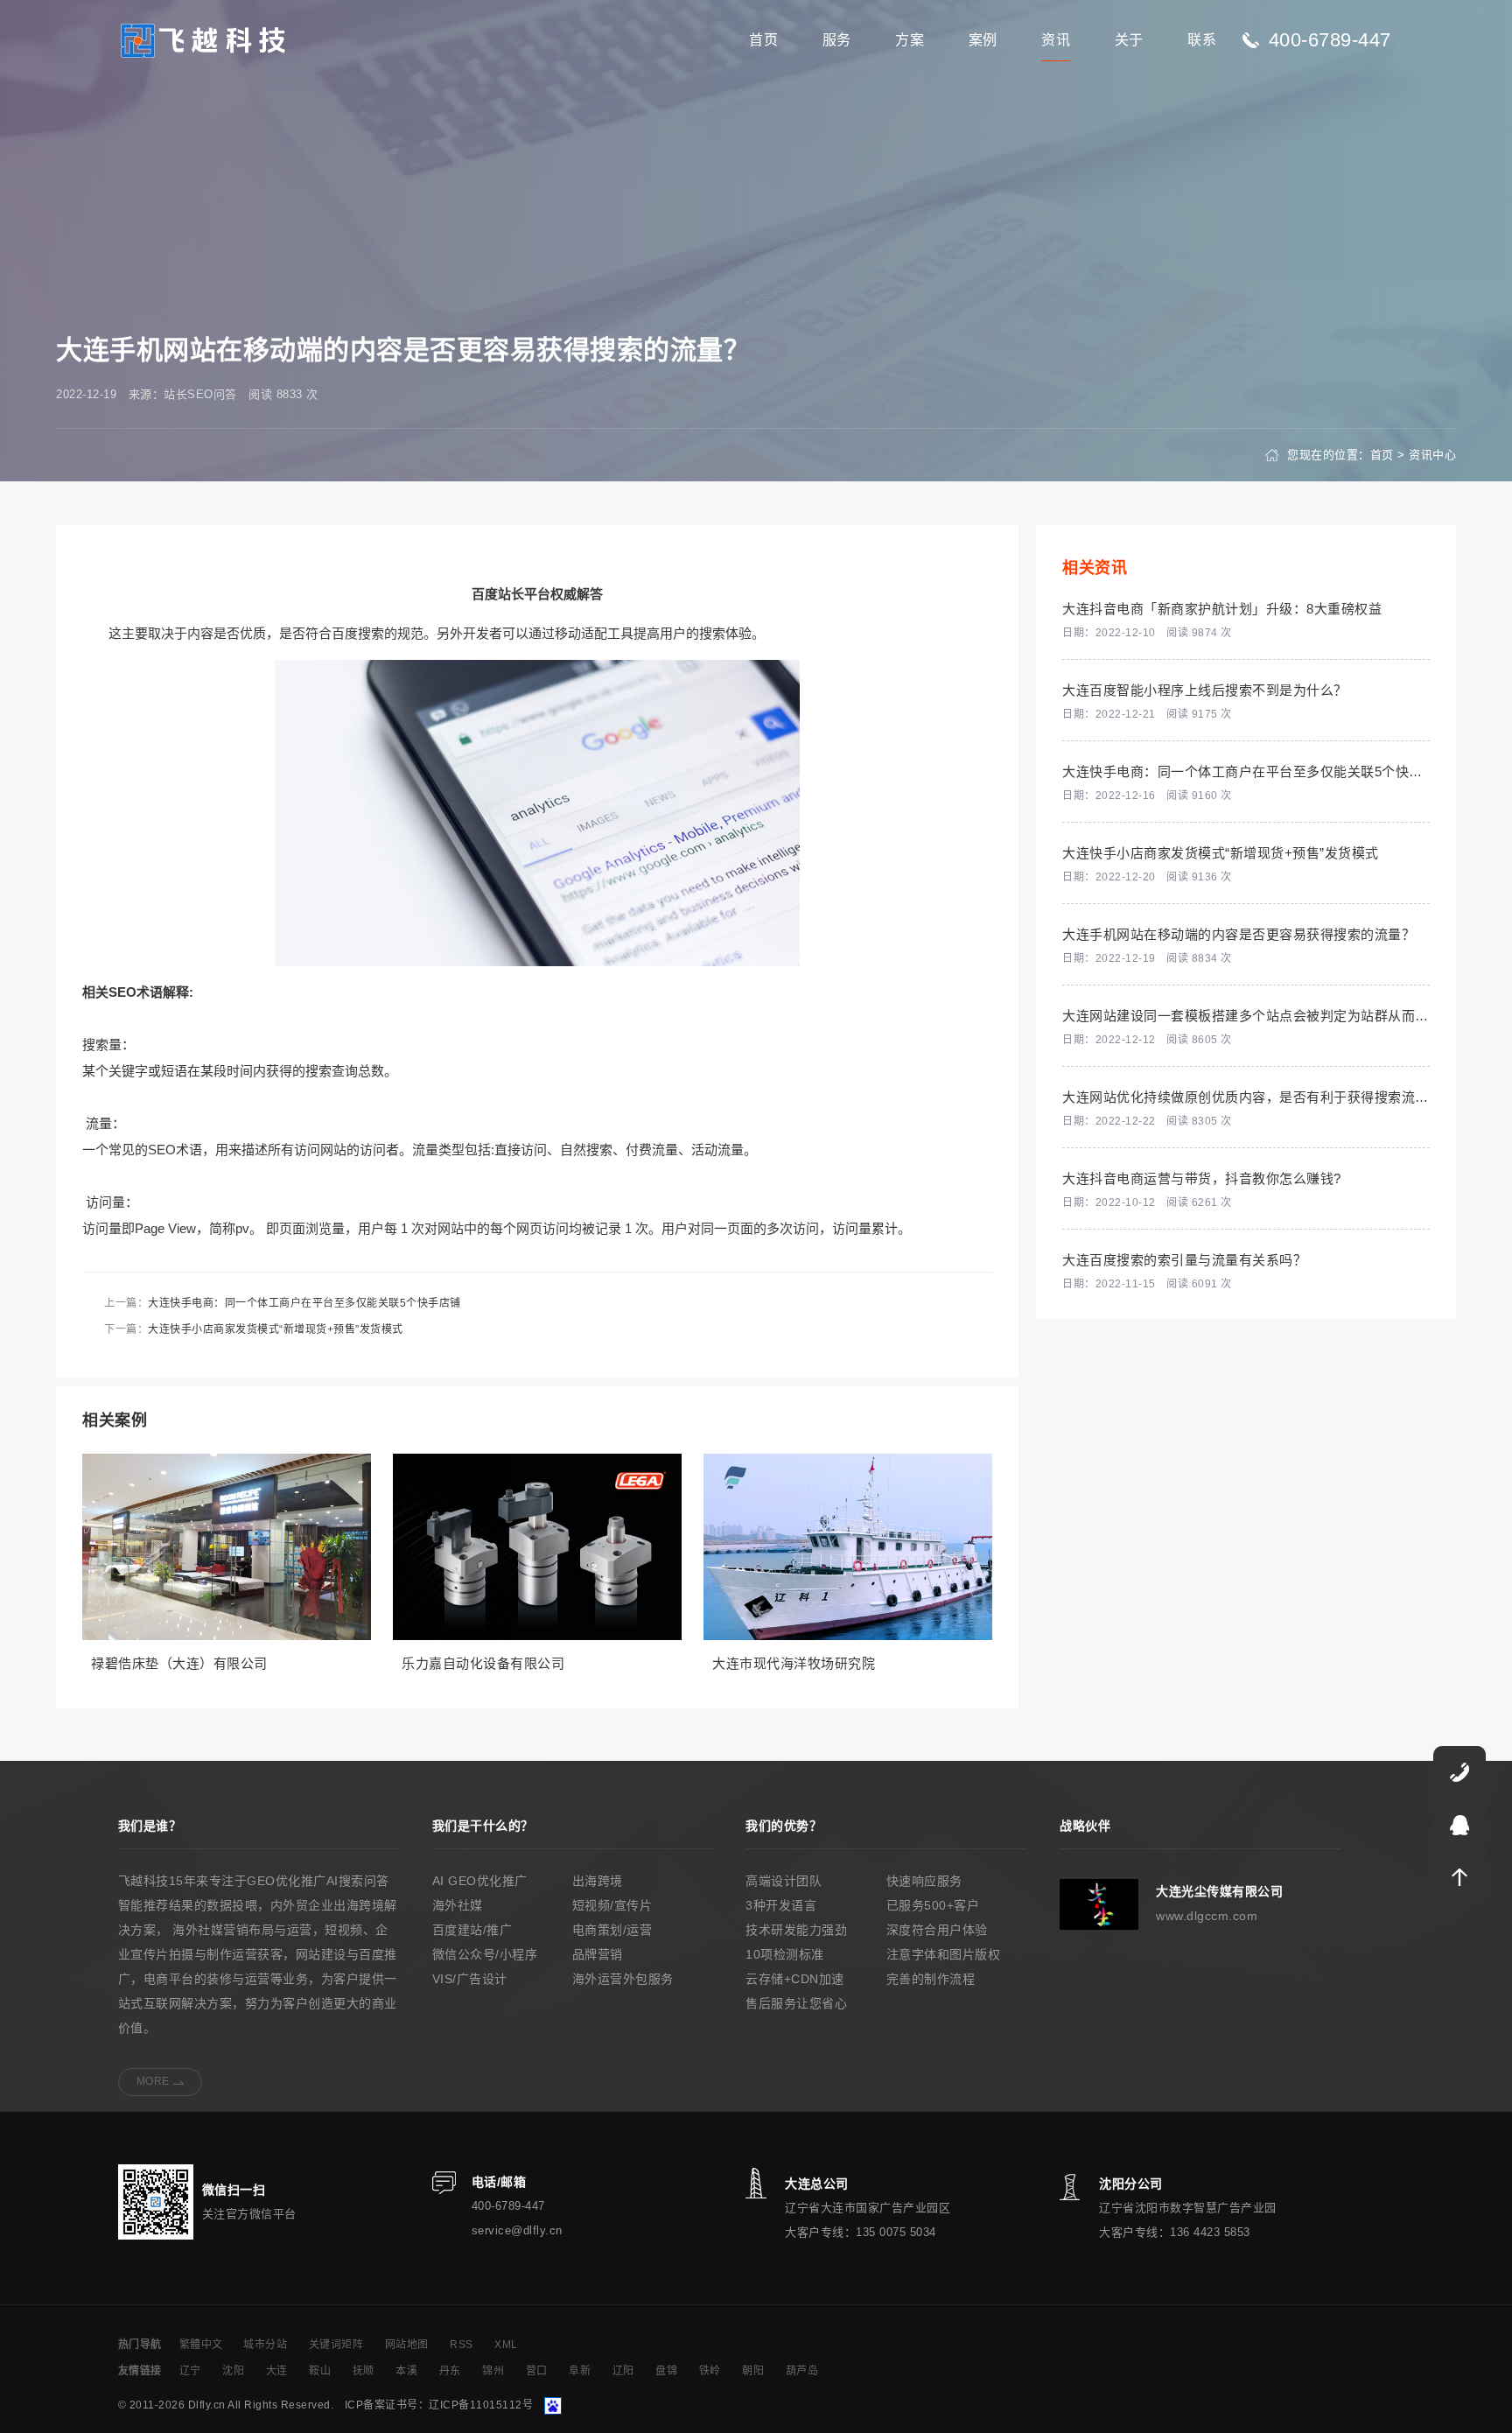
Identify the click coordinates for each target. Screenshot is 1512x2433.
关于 (1129, 40)
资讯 (1056, 40)
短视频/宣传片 (612, 1905)
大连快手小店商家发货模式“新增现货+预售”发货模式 (276, 1329)
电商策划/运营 (612, 1930)
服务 (837, 40)
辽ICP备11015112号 (481, 2405)
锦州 (493, 2371)
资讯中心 (1432, 455)
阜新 (580, 2371)
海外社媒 (458, 1905)
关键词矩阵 (336, 2345)
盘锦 (666, 2371)
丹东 (450, 2371)
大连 (277, 2371)
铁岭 (710, 2371)
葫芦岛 (802, 2371)
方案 (910, 40)
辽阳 (623, 2371)
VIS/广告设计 (470, 1979)
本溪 (406, 2371)
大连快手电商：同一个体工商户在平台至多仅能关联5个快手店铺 (304, 1303)
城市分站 (265, 2345)
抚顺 (364, 2371)
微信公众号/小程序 (485, 1954)
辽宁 (190, 2371)
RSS (462, 2345)
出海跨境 (598, 1881)
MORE (153, 2081)
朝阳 (753, 2371)
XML (506, 2345)
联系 (1202, 40)
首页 (763, 40)
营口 (537, 2371)
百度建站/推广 (472, 1930)
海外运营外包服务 (623, 1979)
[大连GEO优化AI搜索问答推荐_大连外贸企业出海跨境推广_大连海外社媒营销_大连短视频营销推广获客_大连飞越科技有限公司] (204, 39)
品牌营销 (598, 1954)
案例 (983, 40)
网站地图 (407, 2345)
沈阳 (233, 2371)
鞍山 (320, 2371)
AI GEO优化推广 (480, 1881)
